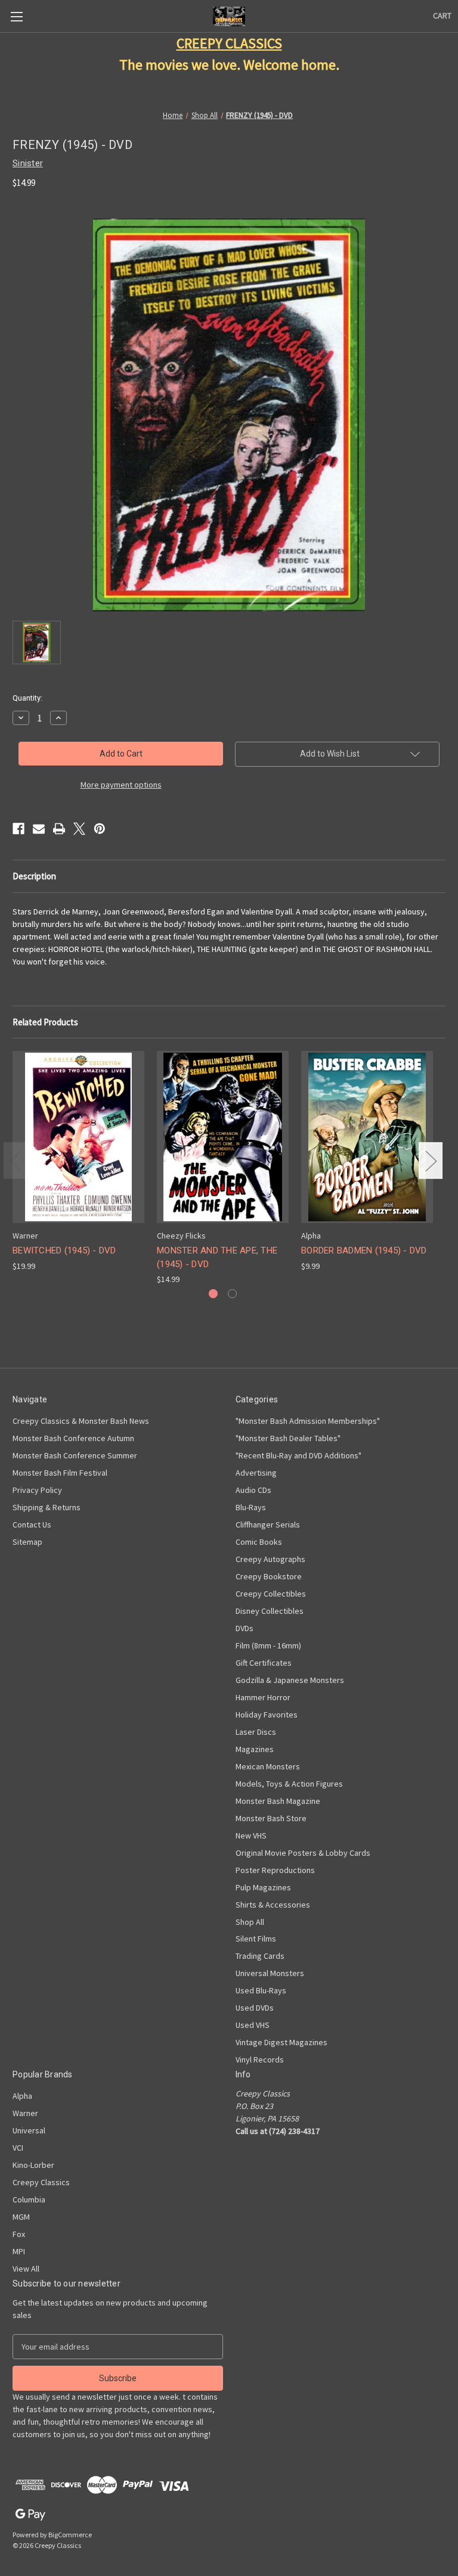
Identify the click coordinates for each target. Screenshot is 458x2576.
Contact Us (32, 1525)
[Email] (39, 829)
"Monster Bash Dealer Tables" (288, 1438)
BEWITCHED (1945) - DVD (64, 1250)
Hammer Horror (263, 1697)
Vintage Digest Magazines (281, 2042)
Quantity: (27, 698)
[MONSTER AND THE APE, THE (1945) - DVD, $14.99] (223, 1137)
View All (26, 2269)
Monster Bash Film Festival (60, 1473)
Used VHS (253, 2025)
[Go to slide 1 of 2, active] (213, 1294)
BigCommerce (70, 2535)
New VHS (251, 1835)
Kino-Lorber (33, 2165)
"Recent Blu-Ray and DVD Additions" (298, 1455)
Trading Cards (260, 1956)
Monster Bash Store (271, 1818)
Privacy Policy (37, 1490)
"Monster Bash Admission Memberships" (308, 1421)
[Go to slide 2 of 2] (232, 1294)
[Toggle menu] (16, 16)
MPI (19, 2251)
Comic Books (259, 1542)
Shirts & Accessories (273, 1905)
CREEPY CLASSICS (229, 43)
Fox (19, 2234)
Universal (29, 2130)
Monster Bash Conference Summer (75, 1455)
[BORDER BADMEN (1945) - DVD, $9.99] (367, 1137)
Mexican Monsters (268, 1766)
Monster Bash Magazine (278, 1801)
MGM (21, 2217)
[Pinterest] (100, 829)
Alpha (22, 2096)
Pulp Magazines (263, 1887)
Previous (16, 1160)
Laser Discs (256, 1732)
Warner (25, 2113)
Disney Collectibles (270, 1611)
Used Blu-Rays (261, 1990)
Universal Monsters (270, 1973)
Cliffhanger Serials (268, 1525)
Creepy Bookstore (269, 1576)
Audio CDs (253, 1490)
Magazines (255, 1749)
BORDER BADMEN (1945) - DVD (364, 1250)
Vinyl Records (260, 2059)
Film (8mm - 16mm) (268, 1645)
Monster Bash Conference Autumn (73, 1438)
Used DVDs (255, 2008)
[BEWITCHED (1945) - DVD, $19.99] (78, 1137)
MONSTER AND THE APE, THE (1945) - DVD (217, 1257)
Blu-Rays (251, 1507)
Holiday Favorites (267, 1715)
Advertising (256, 1473)
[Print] (59, 829)
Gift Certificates (264, 1663)
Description (34, 876)
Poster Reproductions (275, 1870)
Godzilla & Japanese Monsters (290, 1680)
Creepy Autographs (270, 1559)
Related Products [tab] (45, 1022)
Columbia (29, 2199)
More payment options (121, 785)
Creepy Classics (41, 2182)
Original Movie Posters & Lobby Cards (303, 1853)
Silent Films (256, 1939)
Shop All (250, 1922)
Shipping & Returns (47, 1507)
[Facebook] (18, 829)
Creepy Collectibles (271, 1594)
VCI (18, 2148)
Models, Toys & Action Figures (289, 1784)
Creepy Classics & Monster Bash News (81, 1421)
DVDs (245, 1628)
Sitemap (27, 1542)
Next (431, 1160)
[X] (79, 829)
